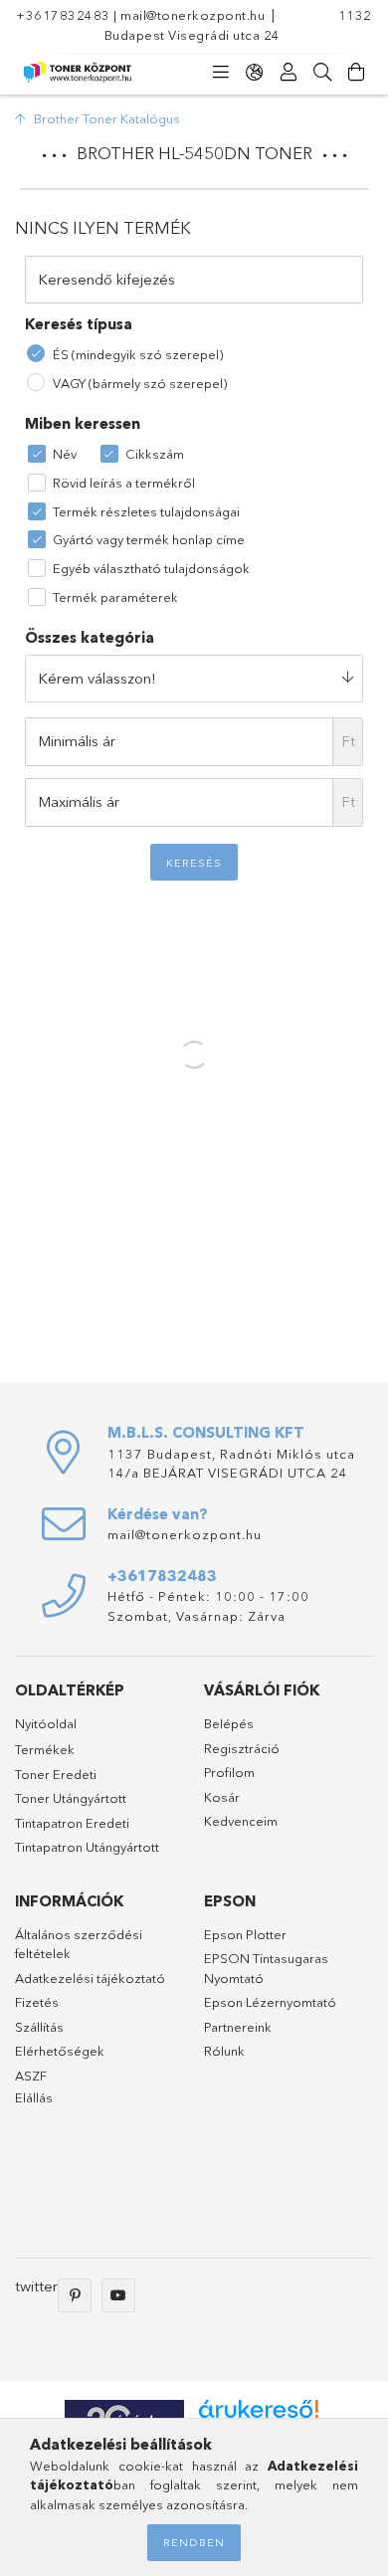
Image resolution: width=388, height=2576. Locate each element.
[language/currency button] (255, 73)
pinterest (75, 2295)
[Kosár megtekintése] (356, 73)
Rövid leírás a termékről (124, 483)
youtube (118, 2295)
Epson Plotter (245, 1934)
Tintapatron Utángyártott (87, 1847)
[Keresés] (322, 73)
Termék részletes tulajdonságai (146, 511)
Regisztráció (242, 1748)
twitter (36, 2286)
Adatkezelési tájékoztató (90, 1978)
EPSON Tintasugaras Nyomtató (266, 1968)
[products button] (221, 73)
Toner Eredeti (56, 1774)
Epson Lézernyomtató (270, 2002)
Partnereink (238, 2027)
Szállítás (39, 2027)
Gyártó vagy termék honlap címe (149, 539)
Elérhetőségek (60, 2051)
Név (65, 454)
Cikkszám (155, 454)
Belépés (229, 1723)
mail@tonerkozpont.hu (193, 15)
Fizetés (37, 2002)
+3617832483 (63, 15)
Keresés (194, 863)
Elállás (34, 2098)
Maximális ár (79, 801)
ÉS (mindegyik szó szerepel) (138, 354)
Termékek (45, 1749)
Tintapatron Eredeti (72, 1823)
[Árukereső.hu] (259, 2409)
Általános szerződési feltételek (79, 1944)
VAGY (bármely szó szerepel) (140, 383)
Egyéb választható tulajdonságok (151, 568)
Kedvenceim (241, 1821)
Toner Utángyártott (71, 1798)
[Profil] (289, 73)
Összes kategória (90, 637)
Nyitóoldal (46, 1723)
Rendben (194, 2542)
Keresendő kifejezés (106, 279)
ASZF (31, 2076)
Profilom (229, 1772)
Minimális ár (77, 741)
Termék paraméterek (115, 597)
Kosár (222, 1797)
